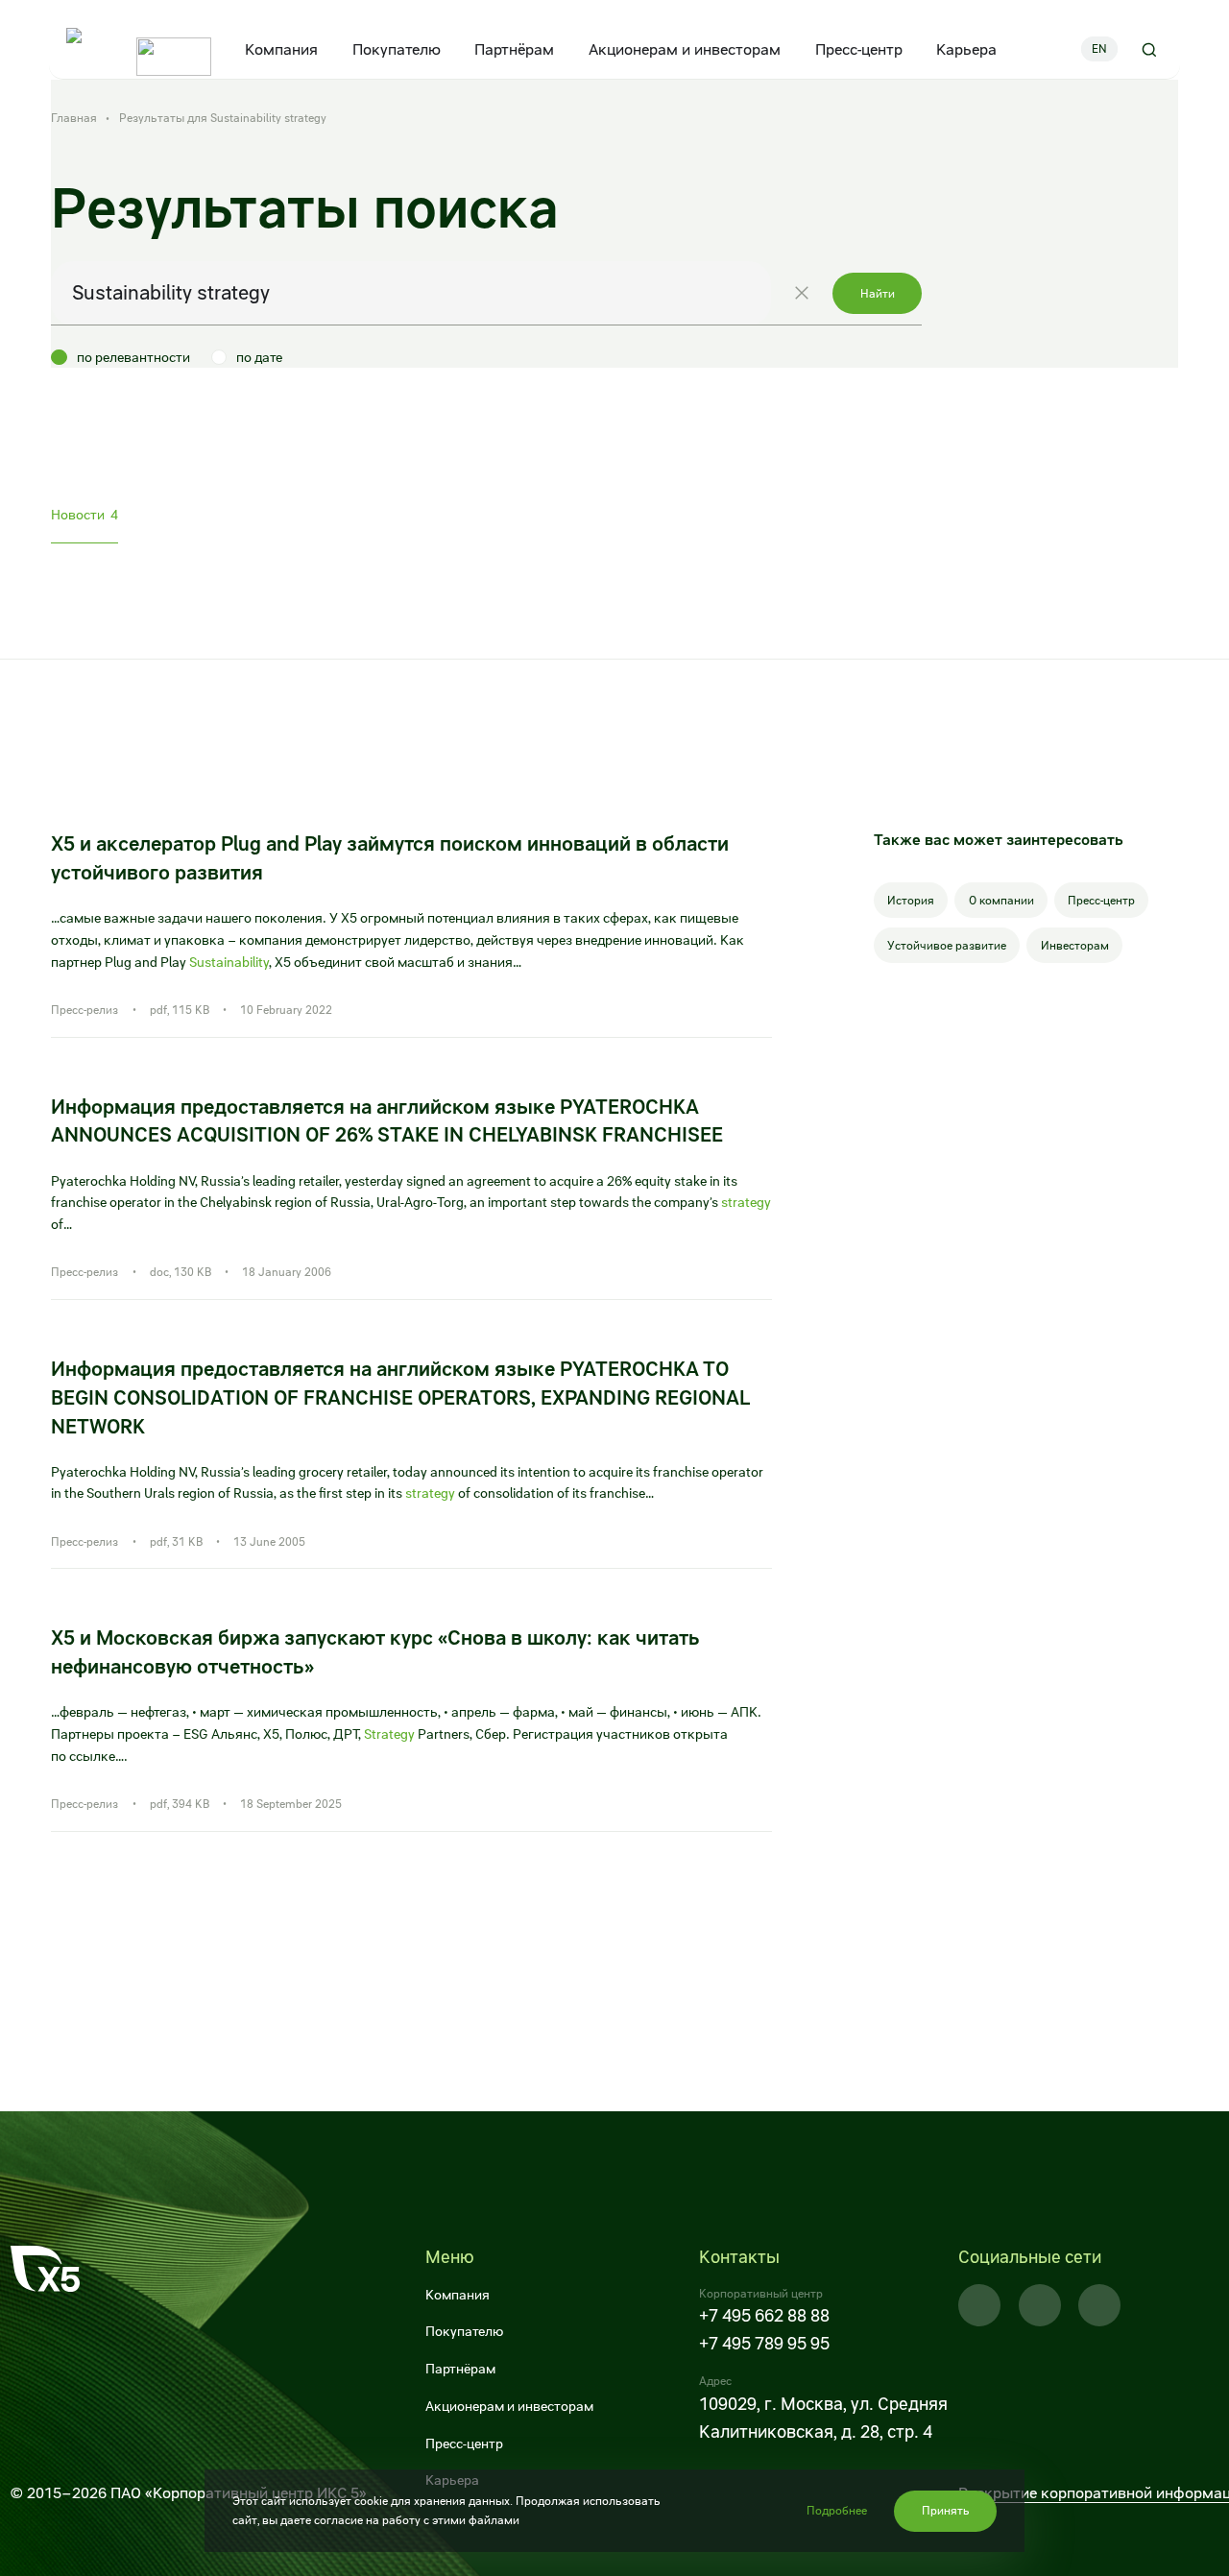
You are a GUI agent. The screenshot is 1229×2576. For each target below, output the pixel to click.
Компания (282, 49)
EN (1099, 48)
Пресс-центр (859, 49)
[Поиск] (1149, 48)
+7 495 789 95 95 (764, 2343)
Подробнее (837, 2510)
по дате (259, 357)
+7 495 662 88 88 (764, 2315)
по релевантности (133, 357)
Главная (75, 118)
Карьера (966, 49)
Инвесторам (1075, 945)
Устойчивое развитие (947, 945)
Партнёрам (515, 49)
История (911, 900)
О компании (1001, 900)
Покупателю (397, 49)
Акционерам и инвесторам (685, 49)
